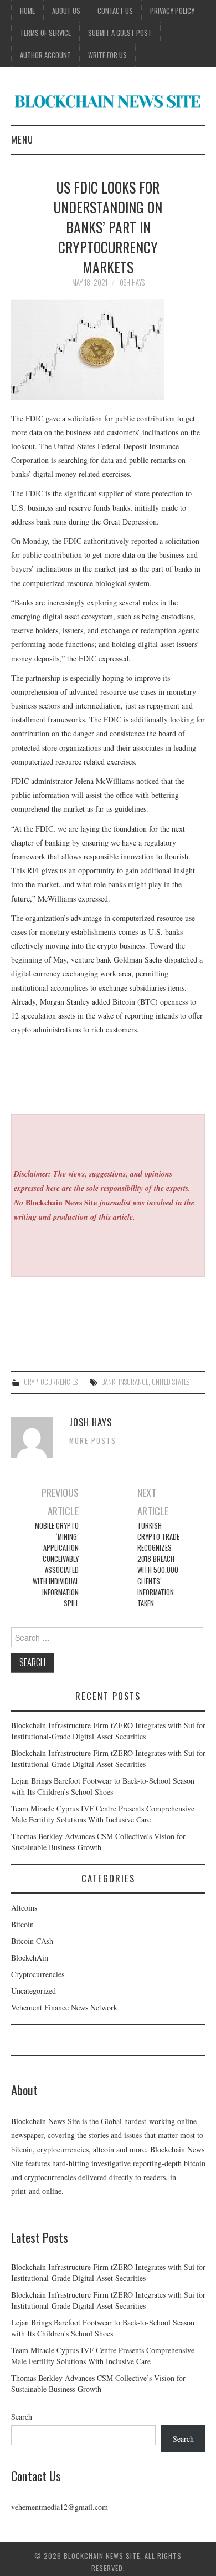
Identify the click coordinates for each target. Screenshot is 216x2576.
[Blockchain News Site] (108, 100)
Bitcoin (22, 1924)
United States (171, 1382)
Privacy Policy (172, 11)
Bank (108, 1382)
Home (27, 11)
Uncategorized (34, 1991)
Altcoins (24, 1908)
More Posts (93, 1441)
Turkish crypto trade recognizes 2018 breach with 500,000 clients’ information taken (158, 1564)
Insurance (133, 1382)
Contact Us (115, 11)
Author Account (45, 55)
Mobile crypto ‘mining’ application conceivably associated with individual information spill (56, 1564)
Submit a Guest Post (120, 33)
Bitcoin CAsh (32, 1941)
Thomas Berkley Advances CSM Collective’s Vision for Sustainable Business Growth (98, 1842)
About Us (66, 11)
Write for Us (107, 55)
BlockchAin (30, 1958)
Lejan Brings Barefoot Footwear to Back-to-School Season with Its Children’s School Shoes (103, 1786)
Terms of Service (45, 33)
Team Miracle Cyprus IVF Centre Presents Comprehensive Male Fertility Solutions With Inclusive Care (103, 1814)
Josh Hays (131, 282)
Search (22, 2417)
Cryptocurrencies (51, 1382)
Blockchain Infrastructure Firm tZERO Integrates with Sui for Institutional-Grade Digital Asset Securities (108, 1731)
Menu (22, 139)
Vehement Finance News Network (64, 2007)
